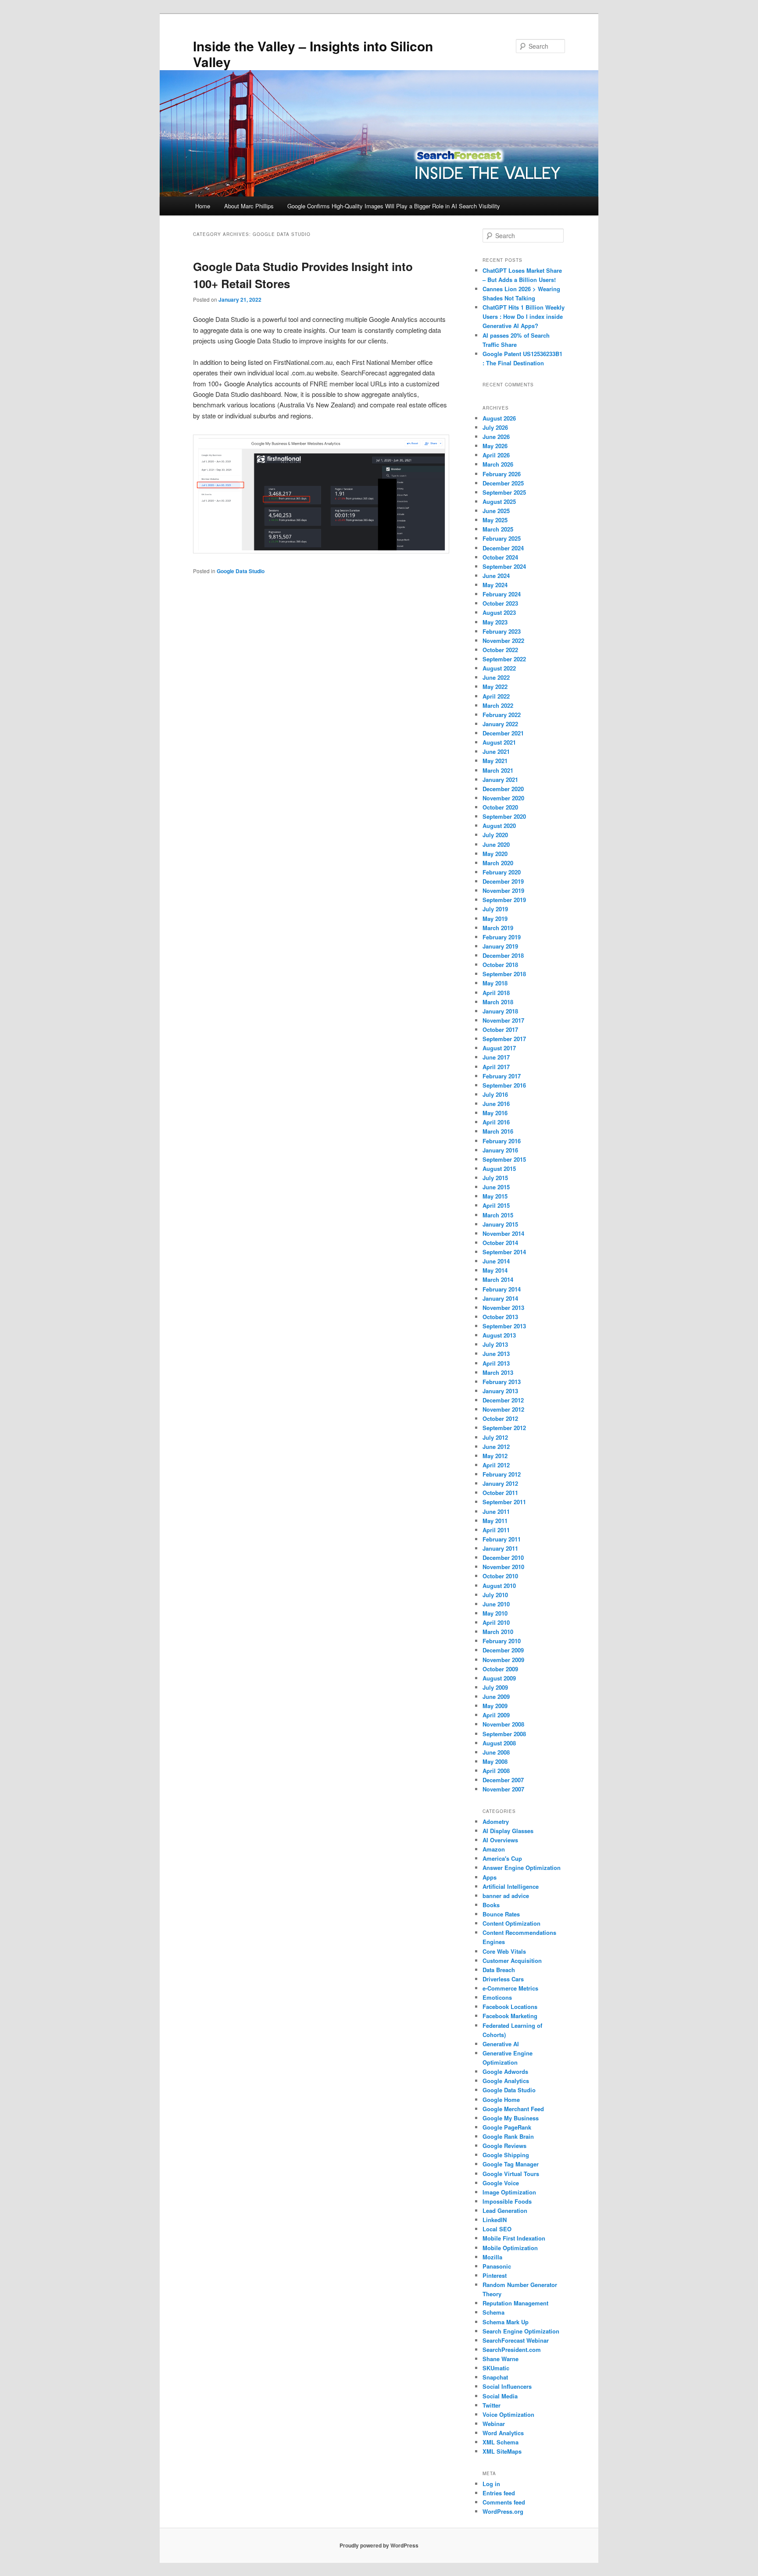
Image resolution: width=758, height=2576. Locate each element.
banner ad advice (506, 1896)
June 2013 (496, 1354)
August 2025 (499, 501)
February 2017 (502, 1076)
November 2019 (503, 890)
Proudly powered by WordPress (379, 2545)
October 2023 (500, 603)
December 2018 (503, 955)
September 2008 (504, 1734)
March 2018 (498, 1002)
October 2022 (500, 650)
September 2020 (504, 816)
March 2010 (498, 1632)
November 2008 (503, 1724)
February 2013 (502, 1382)
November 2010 (503, 1567)
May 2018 (495, 983)
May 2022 (495, 687)
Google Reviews (504, 2146)
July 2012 (495, 1437)
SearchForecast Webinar (516, 2340)
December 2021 (503, 733)
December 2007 (503, 1780)
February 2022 (502, 715)
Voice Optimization (508, 2414)
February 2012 (502, 1474)
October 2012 (500, 1418)
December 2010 (503, 1557)
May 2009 (495, 1706)
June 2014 (496, 1261)
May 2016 (495, 1113)
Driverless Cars (503, 1979)
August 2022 (499, 668)
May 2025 (495, 520)
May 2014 (495, 1270)
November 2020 (503, 798)
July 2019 (495, 909)
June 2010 (496, 1604)
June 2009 (496, 1697)
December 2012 (503, 1400)
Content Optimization (511, 1923)
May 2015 (495, 1196)
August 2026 (499, 418)
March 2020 (498, 863)
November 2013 (503, 1308)
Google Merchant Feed (513, 2109)
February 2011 (502, 1539)
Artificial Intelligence (511, 1886)
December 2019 (503, 881)
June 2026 (496, 437)
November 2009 (503, 1660)
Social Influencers (507, 2386)
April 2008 (496, 1771)
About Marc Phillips (249, 206)
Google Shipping (506, 2155)
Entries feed (499, 2493)
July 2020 (495, 835)
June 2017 (496, 1057)
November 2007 (503, 1789)
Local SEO (497, 2229)
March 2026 (498, 464)
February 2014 (502, 1289)
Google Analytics (506, 2081)
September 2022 (504, 659)
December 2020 (503, 789)
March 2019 (498, 928)
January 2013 (500, 1391)
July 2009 (495, 1687)
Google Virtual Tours (511, 2174)
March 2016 (498, 1131)
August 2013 (499, 1335)
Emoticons (497, 1997)
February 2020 (502, 872)
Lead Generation (505, 2210)
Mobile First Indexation (514, 2238)
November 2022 (503, 640)
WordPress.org (503, 2511)
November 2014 (503, 1233)
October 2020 (500, 807)
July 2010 (495, 1595)
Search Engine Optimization (521, 2331)
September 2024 (504, 566)
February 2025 (502, 538)
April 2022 (496, 696)
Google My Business (511, 2118)
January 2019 (500, 946)
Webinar (494, 2424)
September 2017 (504, 1039)
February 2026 (502, 474)
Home (203, 206)
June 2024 (496, 576)
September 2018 (504, 974)
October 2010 (500, 1576)
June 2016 (496, 1104)
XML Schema (501, 2442)
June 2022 (496, 677)
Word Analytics (503, 2433)
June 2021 (496, 751)
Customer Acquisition (512, 1961)
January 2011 (500, 1548)
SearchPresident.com (512, 2349)
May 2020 (495, 854)
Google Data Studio (241, 571)
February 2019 (502, 937)
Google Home (501, 2100)
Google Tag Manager (511, 2164)
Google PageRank (507, 2127)
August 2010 (499, 1586)
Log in (491, 2484)
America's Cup (502, 1858)
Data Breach (499, 1970)
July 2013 (495, 1344)
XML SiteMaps (502, 2451)
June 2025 (496, 511)
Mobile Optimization (510, 2248)
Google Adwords (505, 2071)
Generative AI (501, 2044)
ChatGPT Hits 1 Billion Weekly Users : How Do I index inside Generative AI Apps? (524, 316)
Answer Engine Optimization (522, 1868)
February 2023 (502, 631)
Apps (490, 1877)
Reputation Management (515, 2303)
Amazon (494, 1849)
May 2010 (495, 1613)
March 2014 (498, 1279)
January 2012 (500, 1483)
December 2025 (503, 483)
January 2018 (500, 1011)
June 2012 (496, 1447)
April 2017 (496, 1067)
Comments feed (504, 2502)
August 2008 (499, 1743)
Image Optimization (509, 2192)
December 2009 (503, 1650)
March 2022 (498, 705)
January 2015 (500, 1224)
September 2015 (504, 1159)
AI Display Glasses (508, 1831)
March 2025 (498, 529)
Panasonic (497, 2266)
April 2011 (496, 1530)
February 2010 (502, 1641)
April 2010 (496, 1622)
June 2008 (496, 1752)
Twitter (492, 2405)
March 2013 (498, 1372)
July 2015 (495, 1178)
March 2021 (498, 770)
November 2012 (503, 1409)
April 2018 (496, 993)
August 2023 (499, 612)
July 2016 (495, 1094)
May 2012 (495, 1456)
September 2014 (504, 1252)
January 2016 (500, 1150)
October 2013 (500, 1317)
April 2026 (496, 455)
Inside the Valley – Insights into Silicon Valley (313, 54)
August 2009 (499, 1678)
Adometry (496, 1821)
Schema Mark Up (506, 2322)
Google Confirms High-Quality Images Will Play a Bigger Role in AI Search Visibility (394, 206)
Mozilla (492, 2257)
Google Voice (501, 2183)
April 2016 (496, 1122)
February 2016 (502, 1141)
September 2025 (504, 492)
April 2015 (496, 1205)
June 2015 (496, 1187)
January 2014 (500, 1298)
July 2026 (495, 427)
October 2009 (500, 1669)
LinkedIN (495, 2220)
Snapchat (495, 2377)
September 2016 (504, 1085)
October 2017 (500, 1029)
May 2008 (495, 1761)
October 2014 (500, 1243)
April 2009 (496, 1715)
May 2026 (495, 446)
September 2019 (504, 900)
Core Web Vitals (504, 1951)
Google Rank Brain (508, 2136)
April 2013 (496, 1363)
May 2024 (495, 585)
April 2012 (496, 1465)
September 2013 (504, 1326)
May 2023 (495, 622)
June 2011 (496, 1511)
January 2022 (500, 724)
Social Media (500, 2396)
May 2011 (495, 1521)
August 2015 (499, 1168)
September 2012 (504, 1428)
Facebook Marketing (510, 2016)
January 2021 (500, 780)
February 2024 (502, 594)
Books (491, 1905)
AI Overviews (500, 1840)
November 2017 (503, 1020)
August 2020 (499, 826)
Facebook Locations (510, 2007)
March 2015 (498, 1215)
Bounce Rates (501, 1914)
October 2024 (500, 557)
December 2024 (503, 548)
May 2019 (495, 919)
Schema (493, 2312)
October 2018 (500, 965)
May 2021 (495, 761)
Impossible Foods (507, 2201)
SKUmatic (496, 2368)
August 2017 (499, 1048)
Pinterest (495, 2275)
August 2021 (499, 742)
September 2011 (504, 1502)
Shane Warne (501, 2359)
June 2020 (496, 844)
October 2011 (500, 1493)
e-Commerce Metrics (510, 1988)
